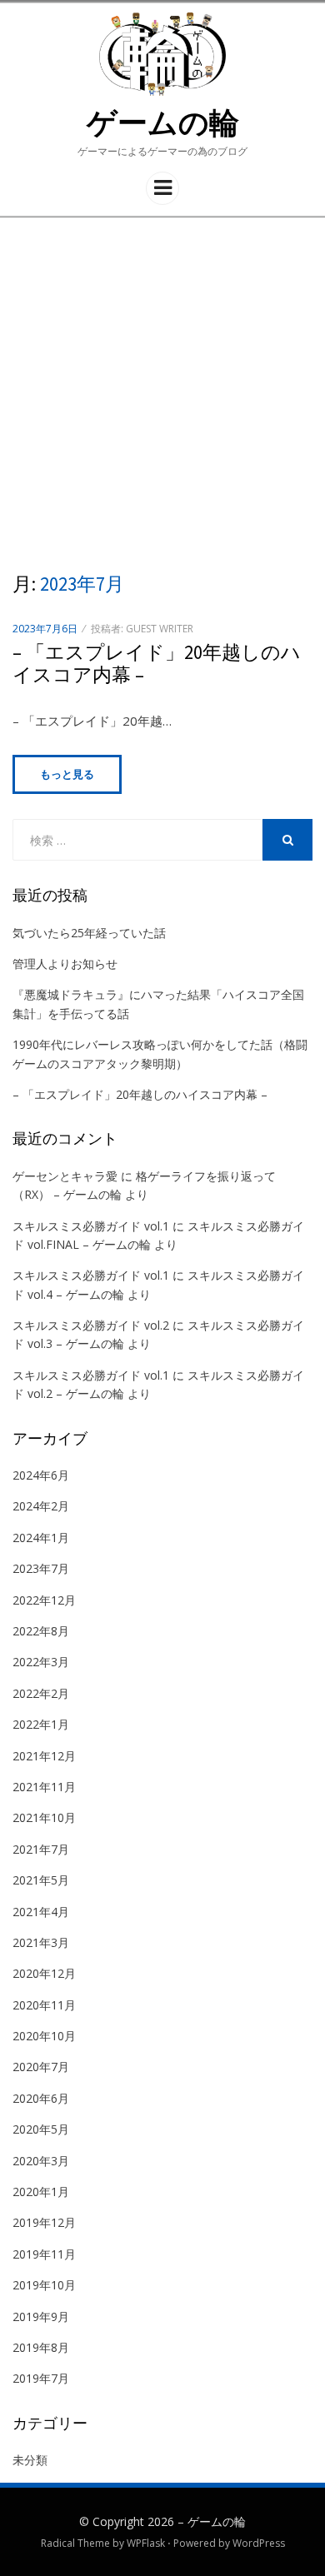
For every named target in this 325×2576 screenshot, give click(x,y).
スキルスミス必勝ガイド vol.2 (91, 1325)
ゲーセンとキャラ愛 (65, 1176)
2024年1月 (41, 1538)
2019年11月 (44, 2254)
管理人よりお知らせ (65, 964)
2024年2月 (41, 1506)
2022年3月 (41, 1662)
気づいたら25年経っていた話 (89, 933)
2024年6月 (41, 1475)
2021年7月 (41, 1849)
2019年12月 (44, 2222)
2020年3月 (41, 2161)
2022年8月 (41, 1631)
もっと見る (67, 774)
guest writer (160, 629)
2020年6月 (41, 2098)
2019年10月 (44, 2285)
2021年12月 (44, 1756)
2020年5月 (41, 2129)
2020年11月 (44, 2005)
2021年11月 (44, 1787)
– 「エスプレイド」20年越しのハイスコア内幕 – (157, 664)
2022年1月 (41, 1724)
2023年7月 (41, 1568)
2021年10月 (44, 1817)
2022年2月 (41, 1693)
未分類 (30, 2460)
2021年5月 (41, 1880)
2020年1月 (41, 2192)
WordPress (259, 2543)
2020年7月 (41, 2067)
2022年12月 (44, 1600)
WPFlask (146, 2543)
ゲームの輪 (163, 123)
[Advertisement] (162, 389)
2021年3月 (41, 1942)
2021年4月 (41, 1912)
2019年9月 (41, 2316)
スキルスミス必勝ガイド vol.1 (91, 1226)
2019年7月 (41, 2378)
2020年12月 (44, 1973)
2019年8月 (41, 2347)
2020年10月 (44, 2036)
